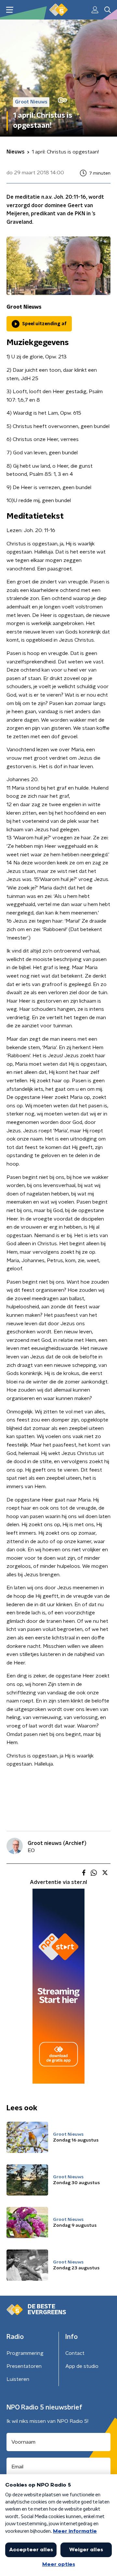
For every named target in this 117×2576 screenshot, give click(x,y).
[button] (10, 10)
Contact (75, 2353)
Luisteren (18, 2379)
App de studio (82, 2366)
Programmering (25, 2353)
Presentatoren (24, 2366)
